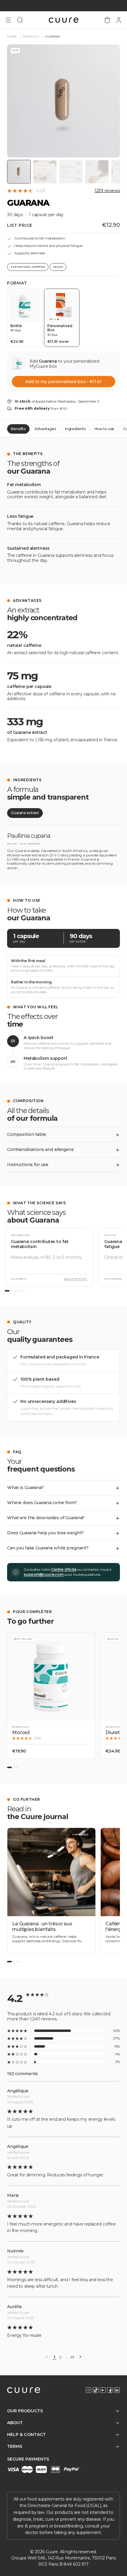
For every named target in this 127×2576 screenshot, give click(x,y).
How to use (105, 429)
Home (12, 37)
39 (72, 2357)
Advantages (45, 429)
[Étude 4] (18, 1291)
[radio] (25, 318)
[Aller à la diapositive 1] (9, 1767)
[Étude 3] (15, 1291)
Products (31, 37)
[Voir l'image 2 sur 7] (45, 172)
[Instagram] (89, 2390)
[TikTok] (96, 2390)
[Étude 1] (7, 1291)
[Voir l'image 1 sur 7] (19, 172)
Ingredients (75, 429)
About (15, 2423)
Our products (25, 2411)
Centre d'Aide (64, 1569)
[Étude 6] (23, 1291)
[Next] (80, 2357)
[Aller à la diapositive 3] (17, 1767)
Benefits (18, 429)
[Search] (20, 20)
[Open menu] (8, 20)
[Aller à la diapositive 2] (14, 1767)
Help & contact (26, 2435)
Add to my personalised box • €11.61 (63, 382)
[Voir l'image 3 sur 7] (71, 172)
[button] (51, 1695)
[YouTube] (103, 2390)
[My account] (119, 20)
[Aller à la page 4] (20, 1962)
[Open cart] (107, 20)
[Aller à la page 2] (14, 1962)
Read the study (75, 1279)
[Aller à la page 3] (17, 1962)
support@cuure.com (44, 1574)
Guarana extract (25, 813)
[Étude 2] (12, 1291)
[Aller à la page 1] (9, 1962)
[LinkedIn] (117, 2390)
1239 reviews (107, 191)
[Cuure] (24, 2390)
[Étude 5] (21, 1291)
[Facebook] (110, 2390)
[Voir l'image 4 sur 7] (97, 172)
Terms (15, 2446)
